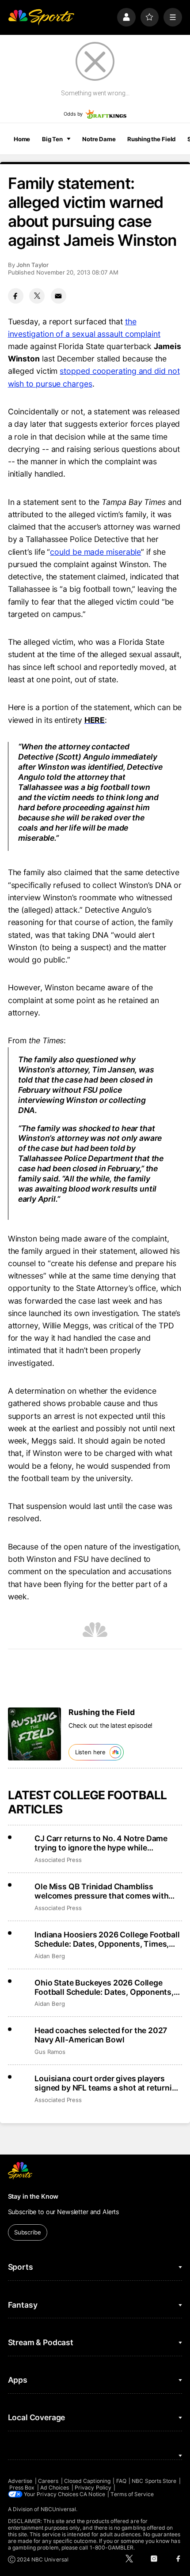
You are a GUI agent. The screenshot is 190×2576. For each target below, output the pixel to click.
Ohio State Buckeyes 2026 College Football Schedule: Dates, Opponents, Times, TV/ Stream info (104, 1987)
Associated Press (58, 1860)
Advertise (20, 2481)
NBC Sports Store (154, 2481)
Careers (48, 2481)
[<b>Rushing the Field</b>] (34, 1734)
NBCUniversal (59, 2509)
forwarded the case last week (78, 1301)
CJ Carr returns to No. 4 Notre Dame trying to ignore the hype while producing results (101, 1843)
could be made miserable (95, 552)
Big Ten (52, 139)
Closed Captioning (87, 2481)
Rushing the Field (151, 139)
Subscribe (28, 2232)
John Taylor (32, 265)
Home (22, 139)
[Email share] (59, 296)
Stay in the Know (33, 2196)
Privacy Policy (93, 2488)
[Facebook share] (16, 296)
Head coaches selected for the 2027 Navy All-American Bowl (101, 2035)
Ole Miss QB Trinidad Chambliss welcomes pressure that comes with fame (101, 1891)
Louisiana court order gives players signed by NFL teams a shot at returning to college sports (108, 2083)
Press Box (22, 2488)
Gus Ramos (50, 2052)
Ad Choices (55, 2488)
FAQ (121, 2481)
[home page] (41, 17)
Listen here (91, 1752)
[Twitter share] (37, 296)
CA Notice (92, 2494)
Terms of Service (132, 2494)
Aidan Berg (49, 1956)
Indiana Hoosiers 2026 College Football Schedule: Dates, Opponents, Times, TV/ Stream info (107, 1939)
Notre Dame (99, 139)
